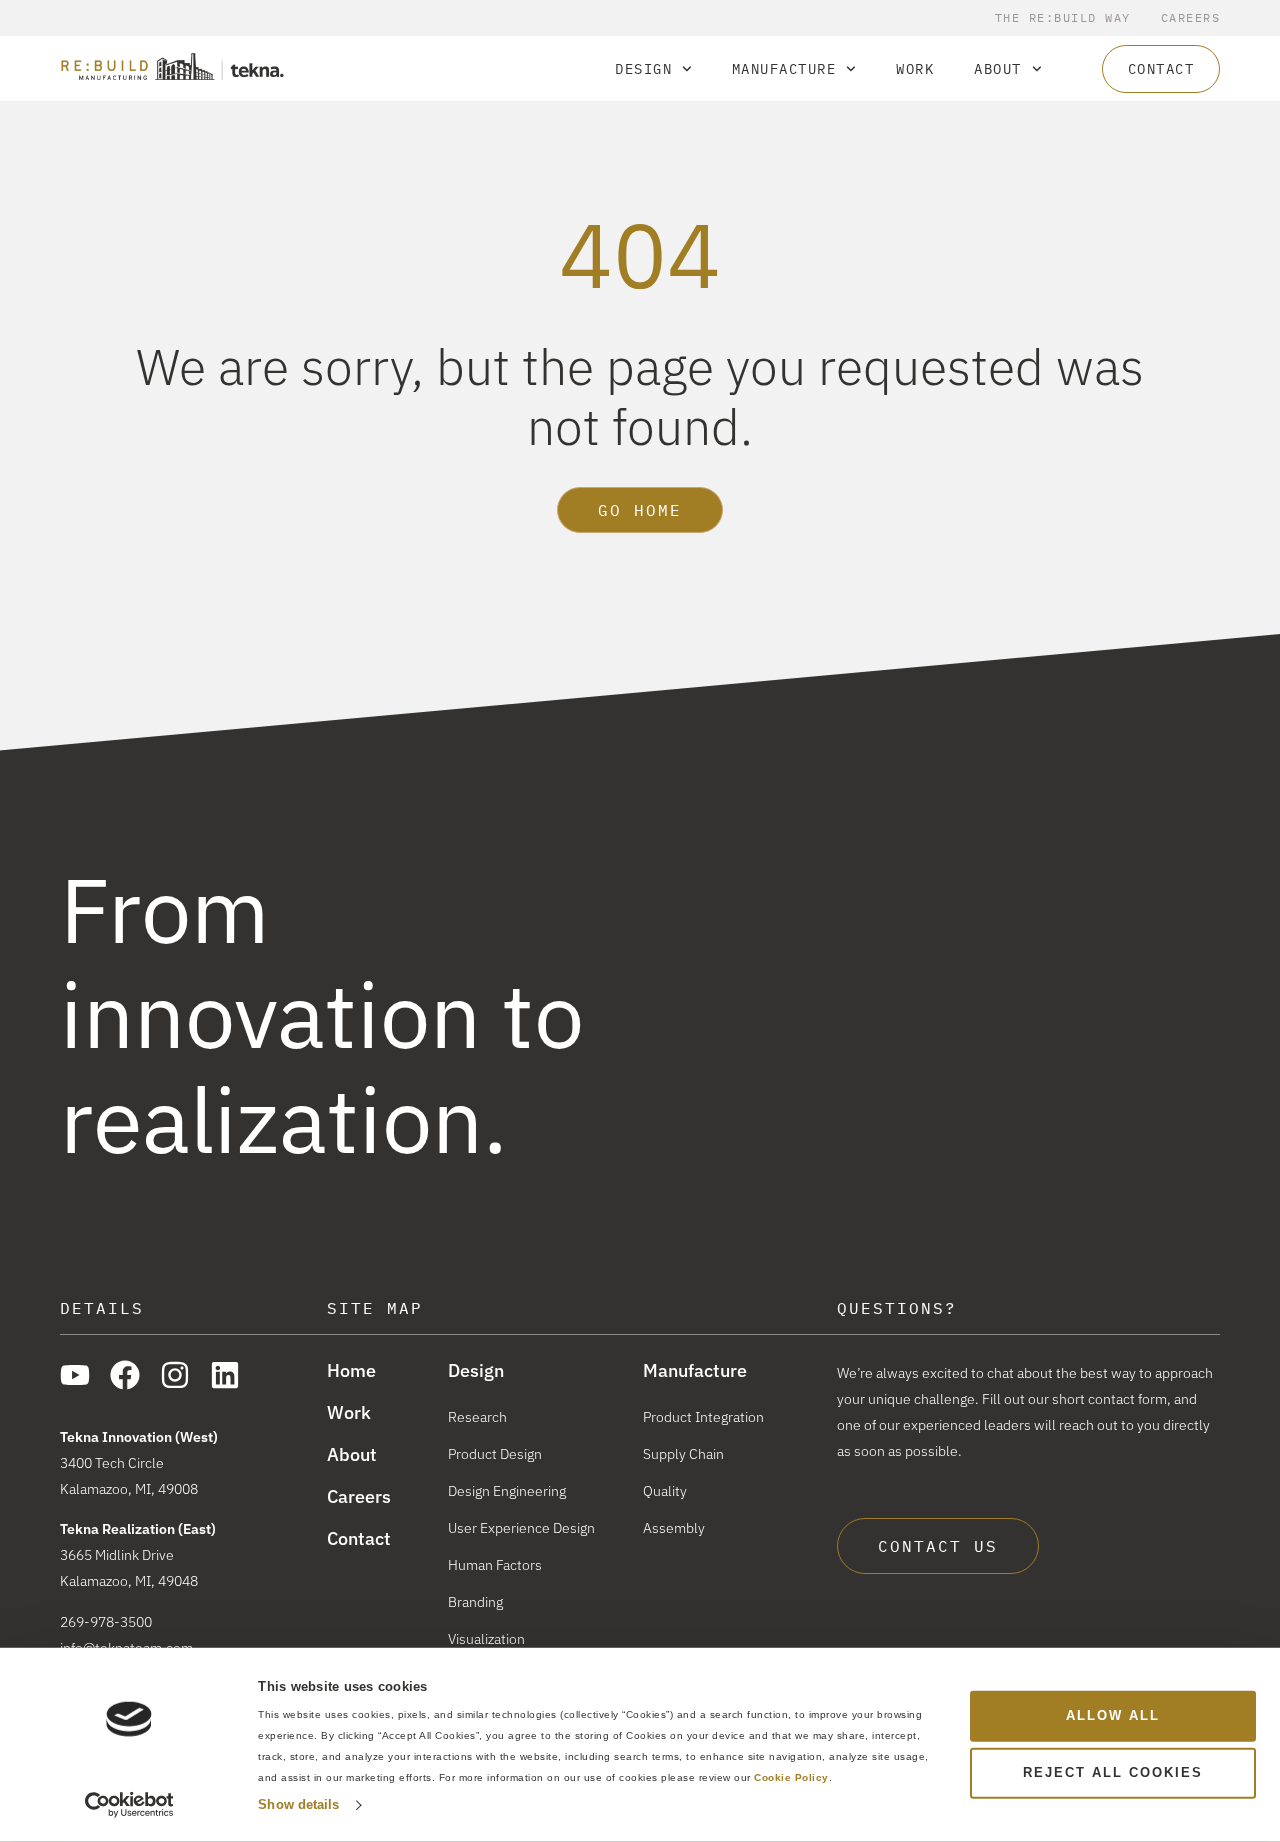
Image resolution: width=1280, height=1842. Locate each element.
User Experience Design (521, 1528)
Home (351, 1371)
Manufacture (784, 69)
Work (915, 69)
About (998, 69)
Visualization (486, 1639)
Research (477, 1417)
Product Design (495, 1454)
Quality (665, 1491)
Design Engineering (507, 1491)
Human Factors (495, 1565)
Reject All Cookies (1113, 1772)
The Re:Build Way (1063, 17)
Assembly (674, 1528)
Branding (475, 1602)
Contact (359, 1539)
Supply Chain (683, 1454)
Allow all (1113, 1715)
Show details (298, 1804)
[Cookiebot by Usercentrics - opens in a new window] (129, 1805)
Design (643, 69)
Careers (1191, 17)
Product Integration (703, 1417)
